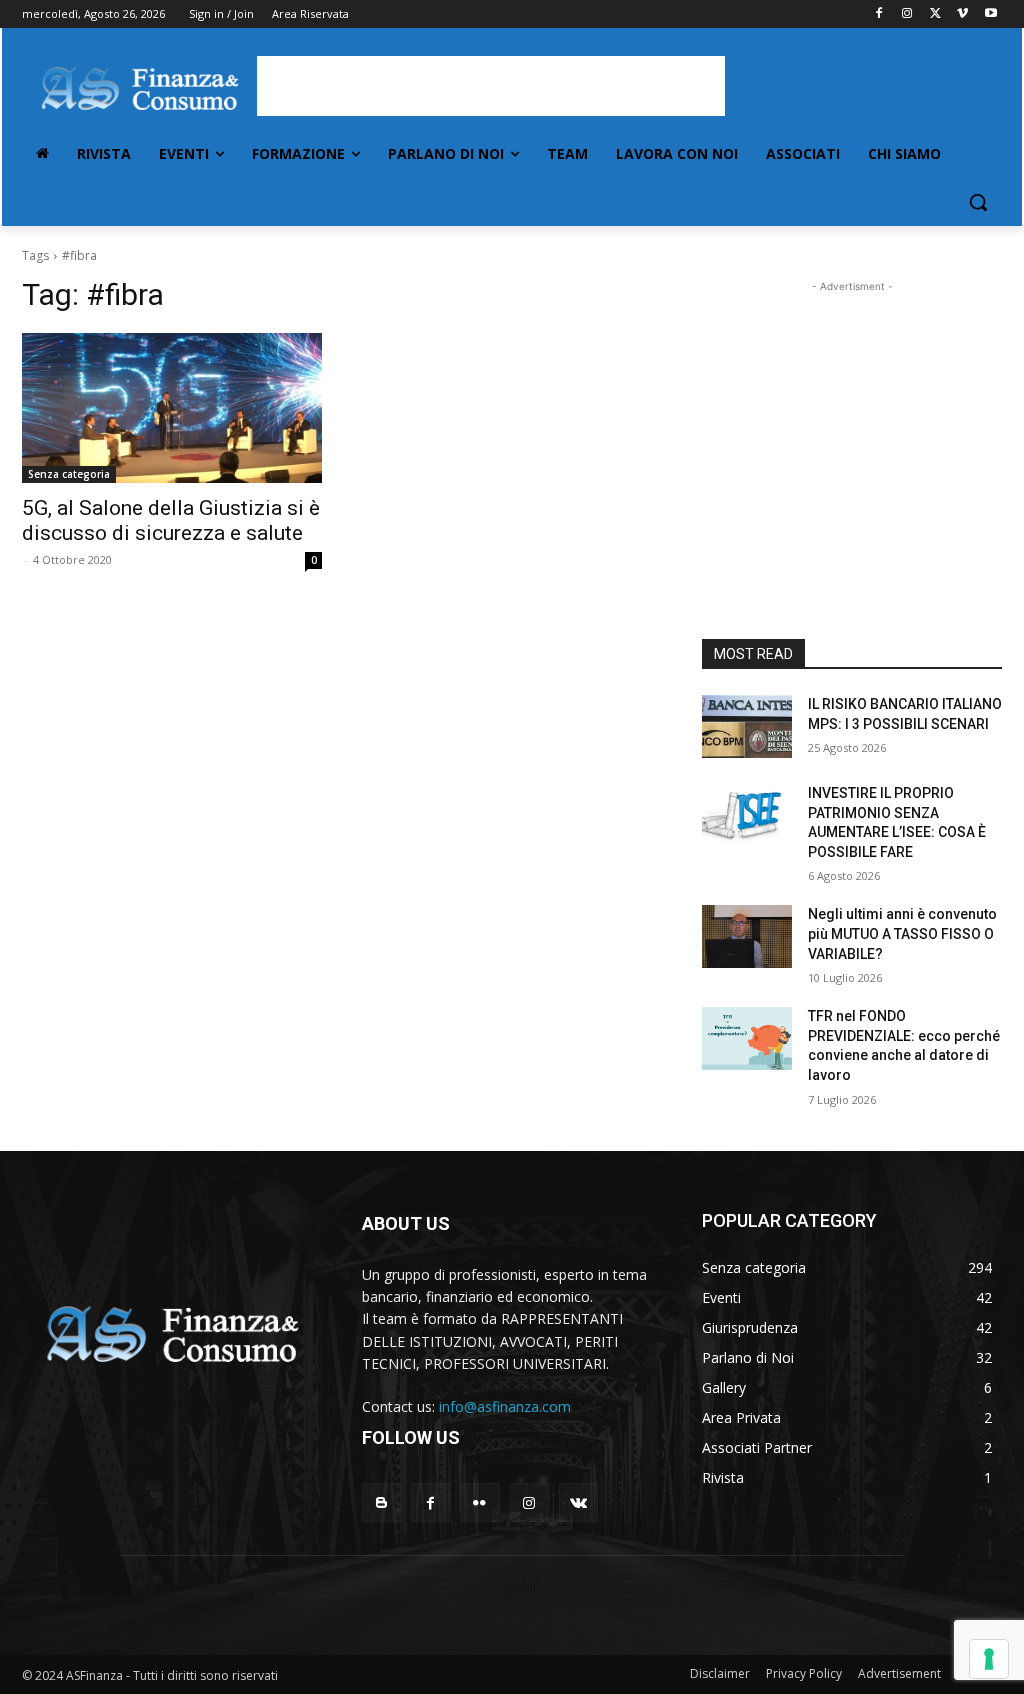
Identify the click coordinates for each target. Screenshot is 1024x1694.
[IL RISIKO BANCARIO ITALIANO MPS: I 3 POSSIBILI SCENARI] (747, 726)
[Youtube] (990, 14)
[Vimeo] (962, 14)
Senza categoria (69, 474)
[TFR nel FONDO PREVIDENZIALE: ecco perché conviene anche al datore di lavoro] (747, 1038)
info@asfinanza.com (505, 1406)
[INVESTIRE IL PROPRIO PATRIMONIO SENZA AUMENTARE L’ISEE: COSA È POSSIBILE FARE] (747, 815)
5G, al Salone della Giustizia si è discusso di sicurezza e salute (171, 520)
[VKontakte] (578, 1502)
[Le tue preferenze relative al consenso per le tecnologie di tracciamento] (989, 1659)
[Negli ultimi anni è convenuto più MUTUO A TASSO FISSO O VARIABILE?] (747, 936)
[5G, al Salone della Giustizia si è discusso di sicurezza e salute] (172, 408)
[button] (978, 202)
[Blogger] (381, 1502)
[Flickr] (479, 1502)
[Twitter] (935, 14)
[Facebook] (879, 14)
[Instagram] (907, 14)
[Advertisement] (491, 86)
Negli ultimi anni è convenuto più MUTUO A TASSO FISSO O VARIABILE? (902, 933)
